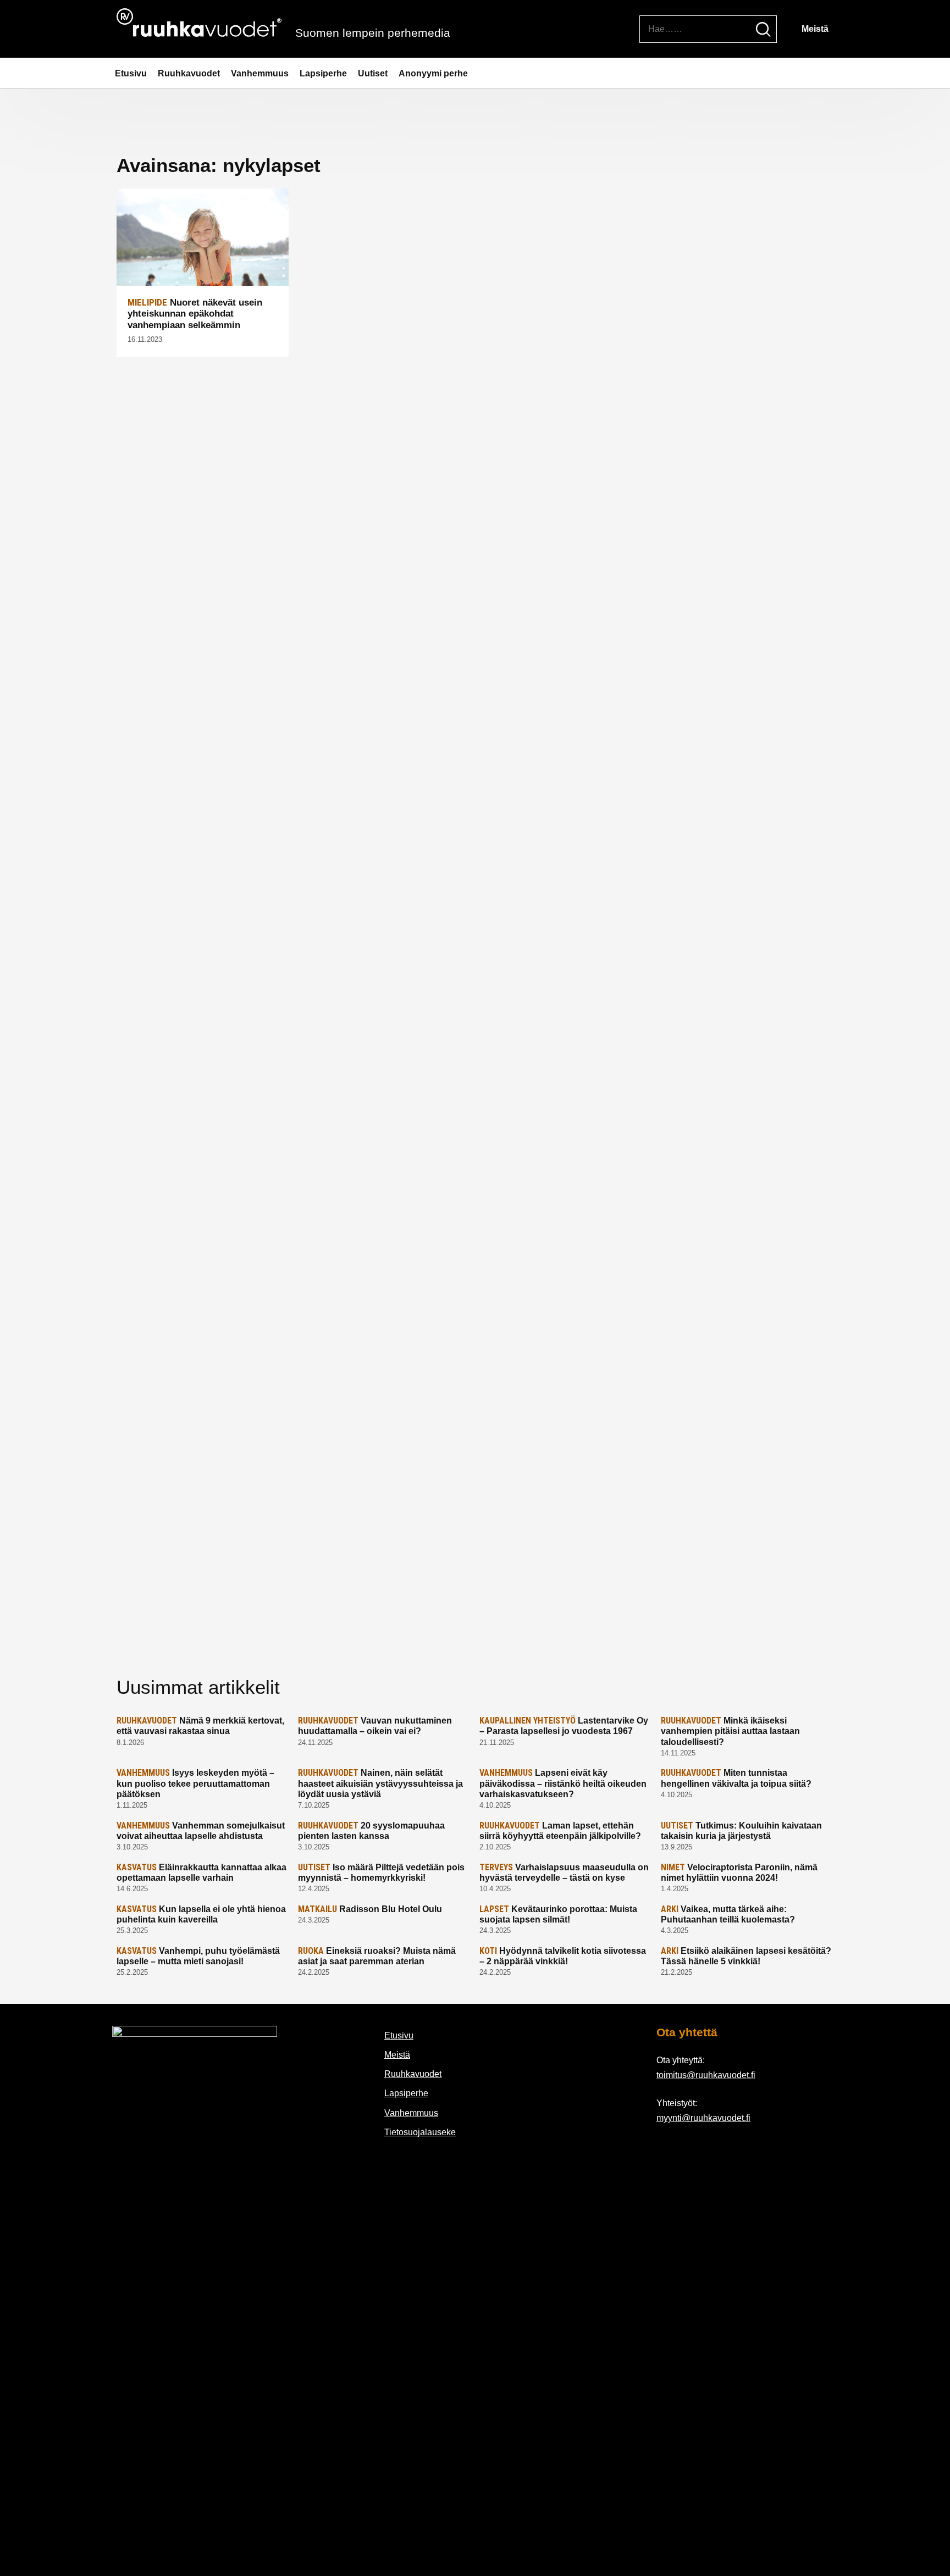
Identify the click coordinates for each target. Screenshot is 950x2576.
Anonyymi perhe (433, 73)
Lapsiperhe (323, 73)
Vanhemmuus (260, 73)
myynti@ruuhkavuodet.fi (703, 2118)
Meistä (815, 29)
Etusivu (131, 73)
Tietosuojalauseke (420, 2132)
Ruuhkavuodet (189, 73)
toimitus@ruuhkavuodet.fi (706, 2075)
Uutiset (373, 73)
